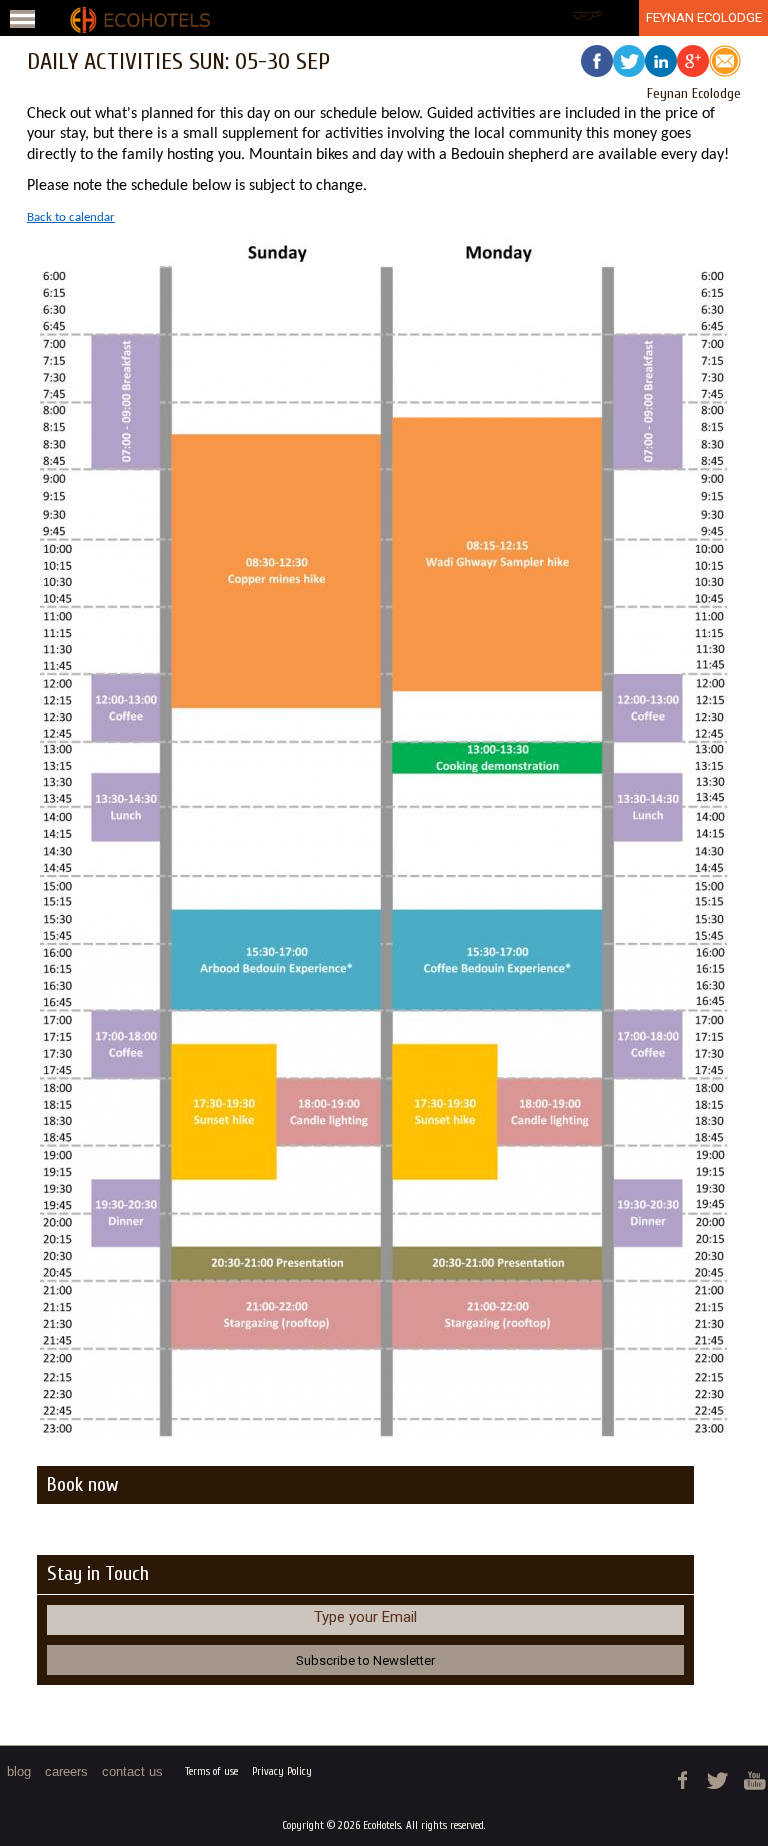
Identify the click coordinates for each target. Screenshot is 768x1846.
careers (66, 1771)
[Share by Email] (725, 63)
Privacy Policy (282, 1771)
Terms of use (211, 1771)
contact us (132, 1771)
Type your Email (365, 1617)
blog (19, 1771)
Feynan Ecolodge (704, 17)
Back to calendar (71, 217)
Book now (82, 1484)
